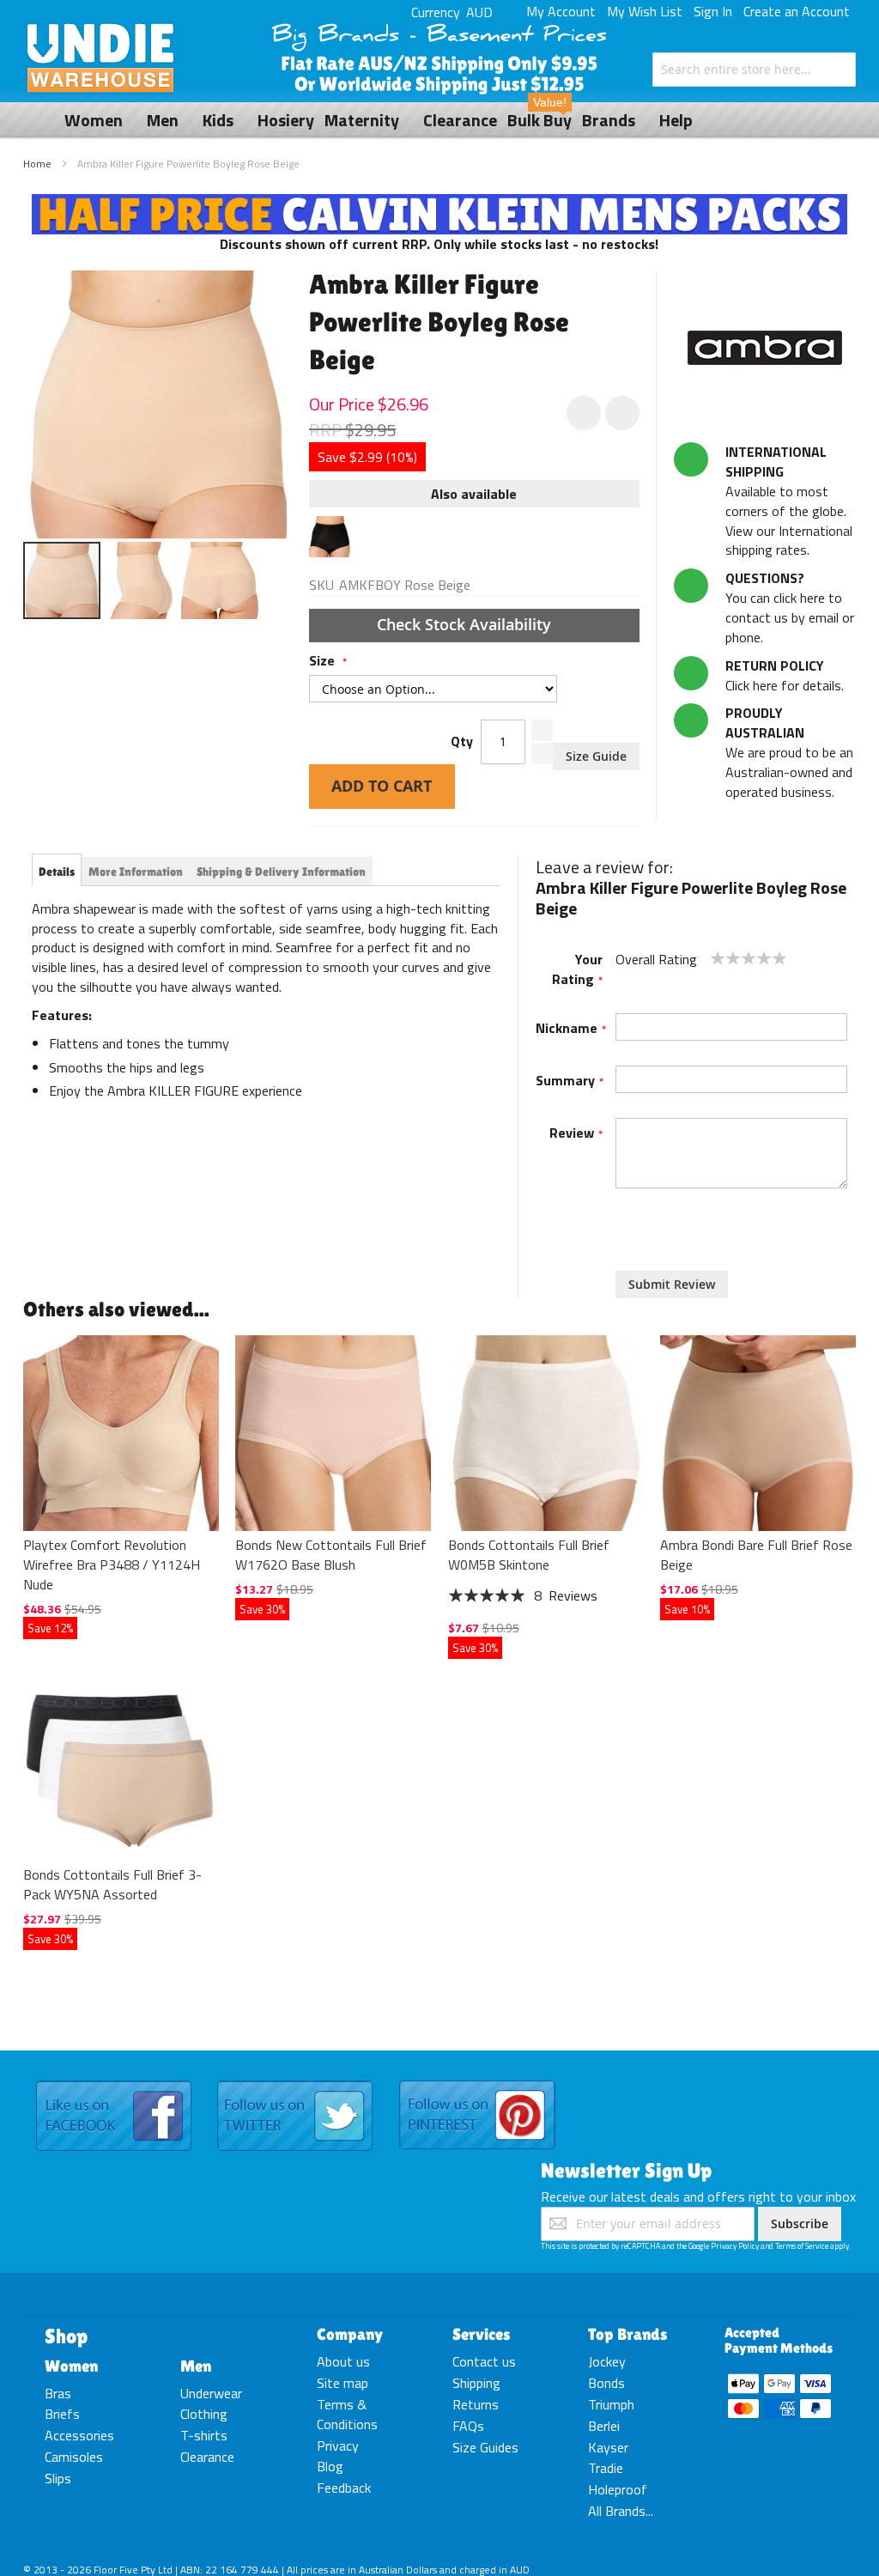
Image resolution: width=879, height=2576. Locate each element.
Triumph (611, 2404)
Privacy (338, 2445)
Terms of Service (802, 2246)
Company (350, 2334)
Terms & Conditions (347, 2414)
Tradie (606, 2468)
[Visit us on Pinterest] (477, 2081)
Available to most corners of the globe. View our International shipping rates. (789, 501)
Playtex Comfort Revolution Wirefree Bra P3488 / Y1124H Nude (112, 1564)
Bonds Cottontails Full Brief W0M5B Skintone (529, 1555)
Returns (476, 2404)
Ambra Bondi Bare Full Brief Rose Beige (756, 1555)
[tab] (57, 872)
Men (196, 2366)
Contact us (484, 2361)
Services (482, 2334)
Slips (58, 2478)
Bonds (606, 2383)
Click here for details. (785, 675)
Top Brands (628, 2334)
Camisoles (74, 2457)
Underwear (211, 2393)
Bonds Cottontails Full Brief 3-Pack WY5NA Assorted (112, 1884)
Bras (58, 2393)
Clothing (204, 2414)
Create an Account (797, 11)
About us (343, 2361)
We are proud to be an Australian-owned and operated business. (789, 752)
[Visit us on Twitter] (295, 2081)
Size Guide (596, 756)
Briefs (62, 2414)
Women (71, 2366)
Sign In (713, 11)
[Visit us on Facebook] (114, 2081)
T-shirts (204, 2435)
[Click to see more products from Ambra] (765, 348)
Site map (343, 2383)
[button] (142, 580)
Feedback (344, 2488)
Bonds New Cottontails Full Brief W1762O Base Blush (331, 1555)
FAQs (468, 2426)
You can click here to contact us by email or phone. (790, 608)
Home (37, 164)
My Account (561, 11)
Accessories (79, 2435)
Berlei (604, 2426)
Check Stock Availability (466, 624)
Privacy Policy (735, 2246)
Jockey (607, 2361)
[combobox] (754, 70)
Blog (330, 2466)
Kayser (608, 2447)
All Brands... (621, 2511)
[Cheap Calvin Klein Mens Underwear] (440, 204)
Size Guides (485, 2447)
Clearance (207, 2457)
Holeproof (618, 2489)
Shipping (476, 2383)
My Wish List (645, 11)
